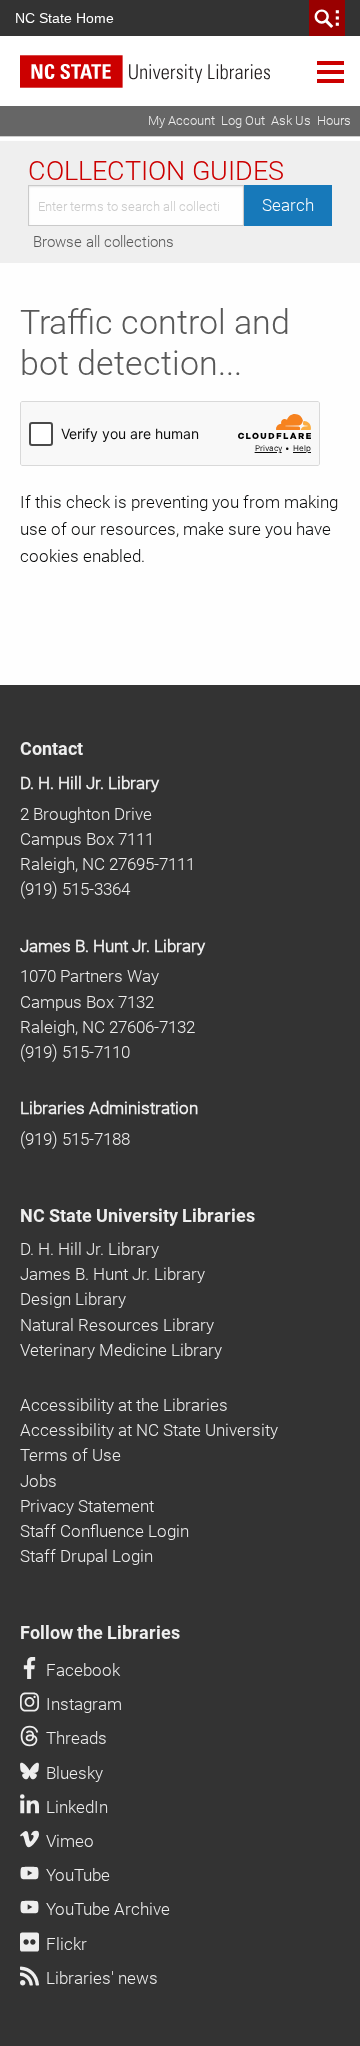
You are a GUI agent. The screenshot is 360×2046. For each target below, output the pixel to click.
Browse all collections (103, 242)
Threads (74, 1738)
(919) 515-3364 (75, 889)
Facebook (81, 1670)
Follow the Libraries (100, 1633)
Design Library (73, 1299)
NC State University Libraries (137, 1216)
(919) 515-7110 (75, 1052)
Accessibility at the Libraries (124, 1405)
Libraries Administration (109, 1108)
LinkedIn (75, 1807)
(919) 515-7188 (75, 1139)
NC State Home (64, 18)
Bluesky (72, 1773)
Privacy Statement (87, 1506)
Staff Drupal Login (86, 1556)
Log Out (243, 120)
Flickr (64, 1944)
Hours (334, 120)
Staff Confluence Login (104, 1531)
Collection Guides (156, 171)
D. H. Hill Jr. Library (89, 783)
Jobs (38, 1481)
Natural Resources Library (117, 1325)
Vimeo (68, 1841)
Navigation (330, 71)
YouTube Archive (106, 1909)
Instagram (82, 1704)
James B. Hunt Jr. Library (112, 946)
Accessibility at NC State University (149, 1430)
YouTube (76, 1875)
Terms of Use (70, 1455)
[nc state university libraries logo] (190, 80)
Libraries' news (100, 1978)
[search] (327, 18)
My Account (181, 120)
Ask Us (291, 120)
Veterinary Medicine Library (121, 1350)
